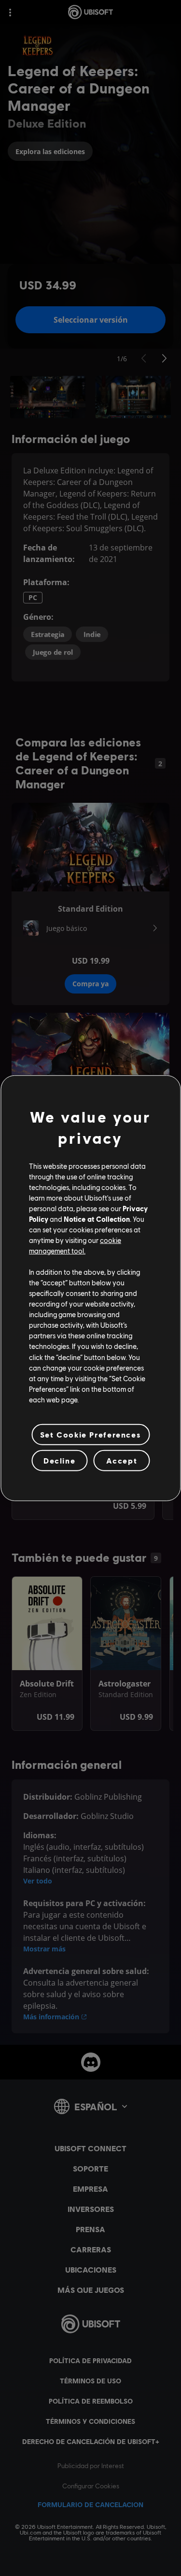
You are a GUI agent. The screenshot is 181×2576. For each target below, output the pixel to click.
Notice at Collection (97, 1219)
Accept (122, 1460)
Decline (59, 1460)
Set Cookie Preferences (90, 1434)
